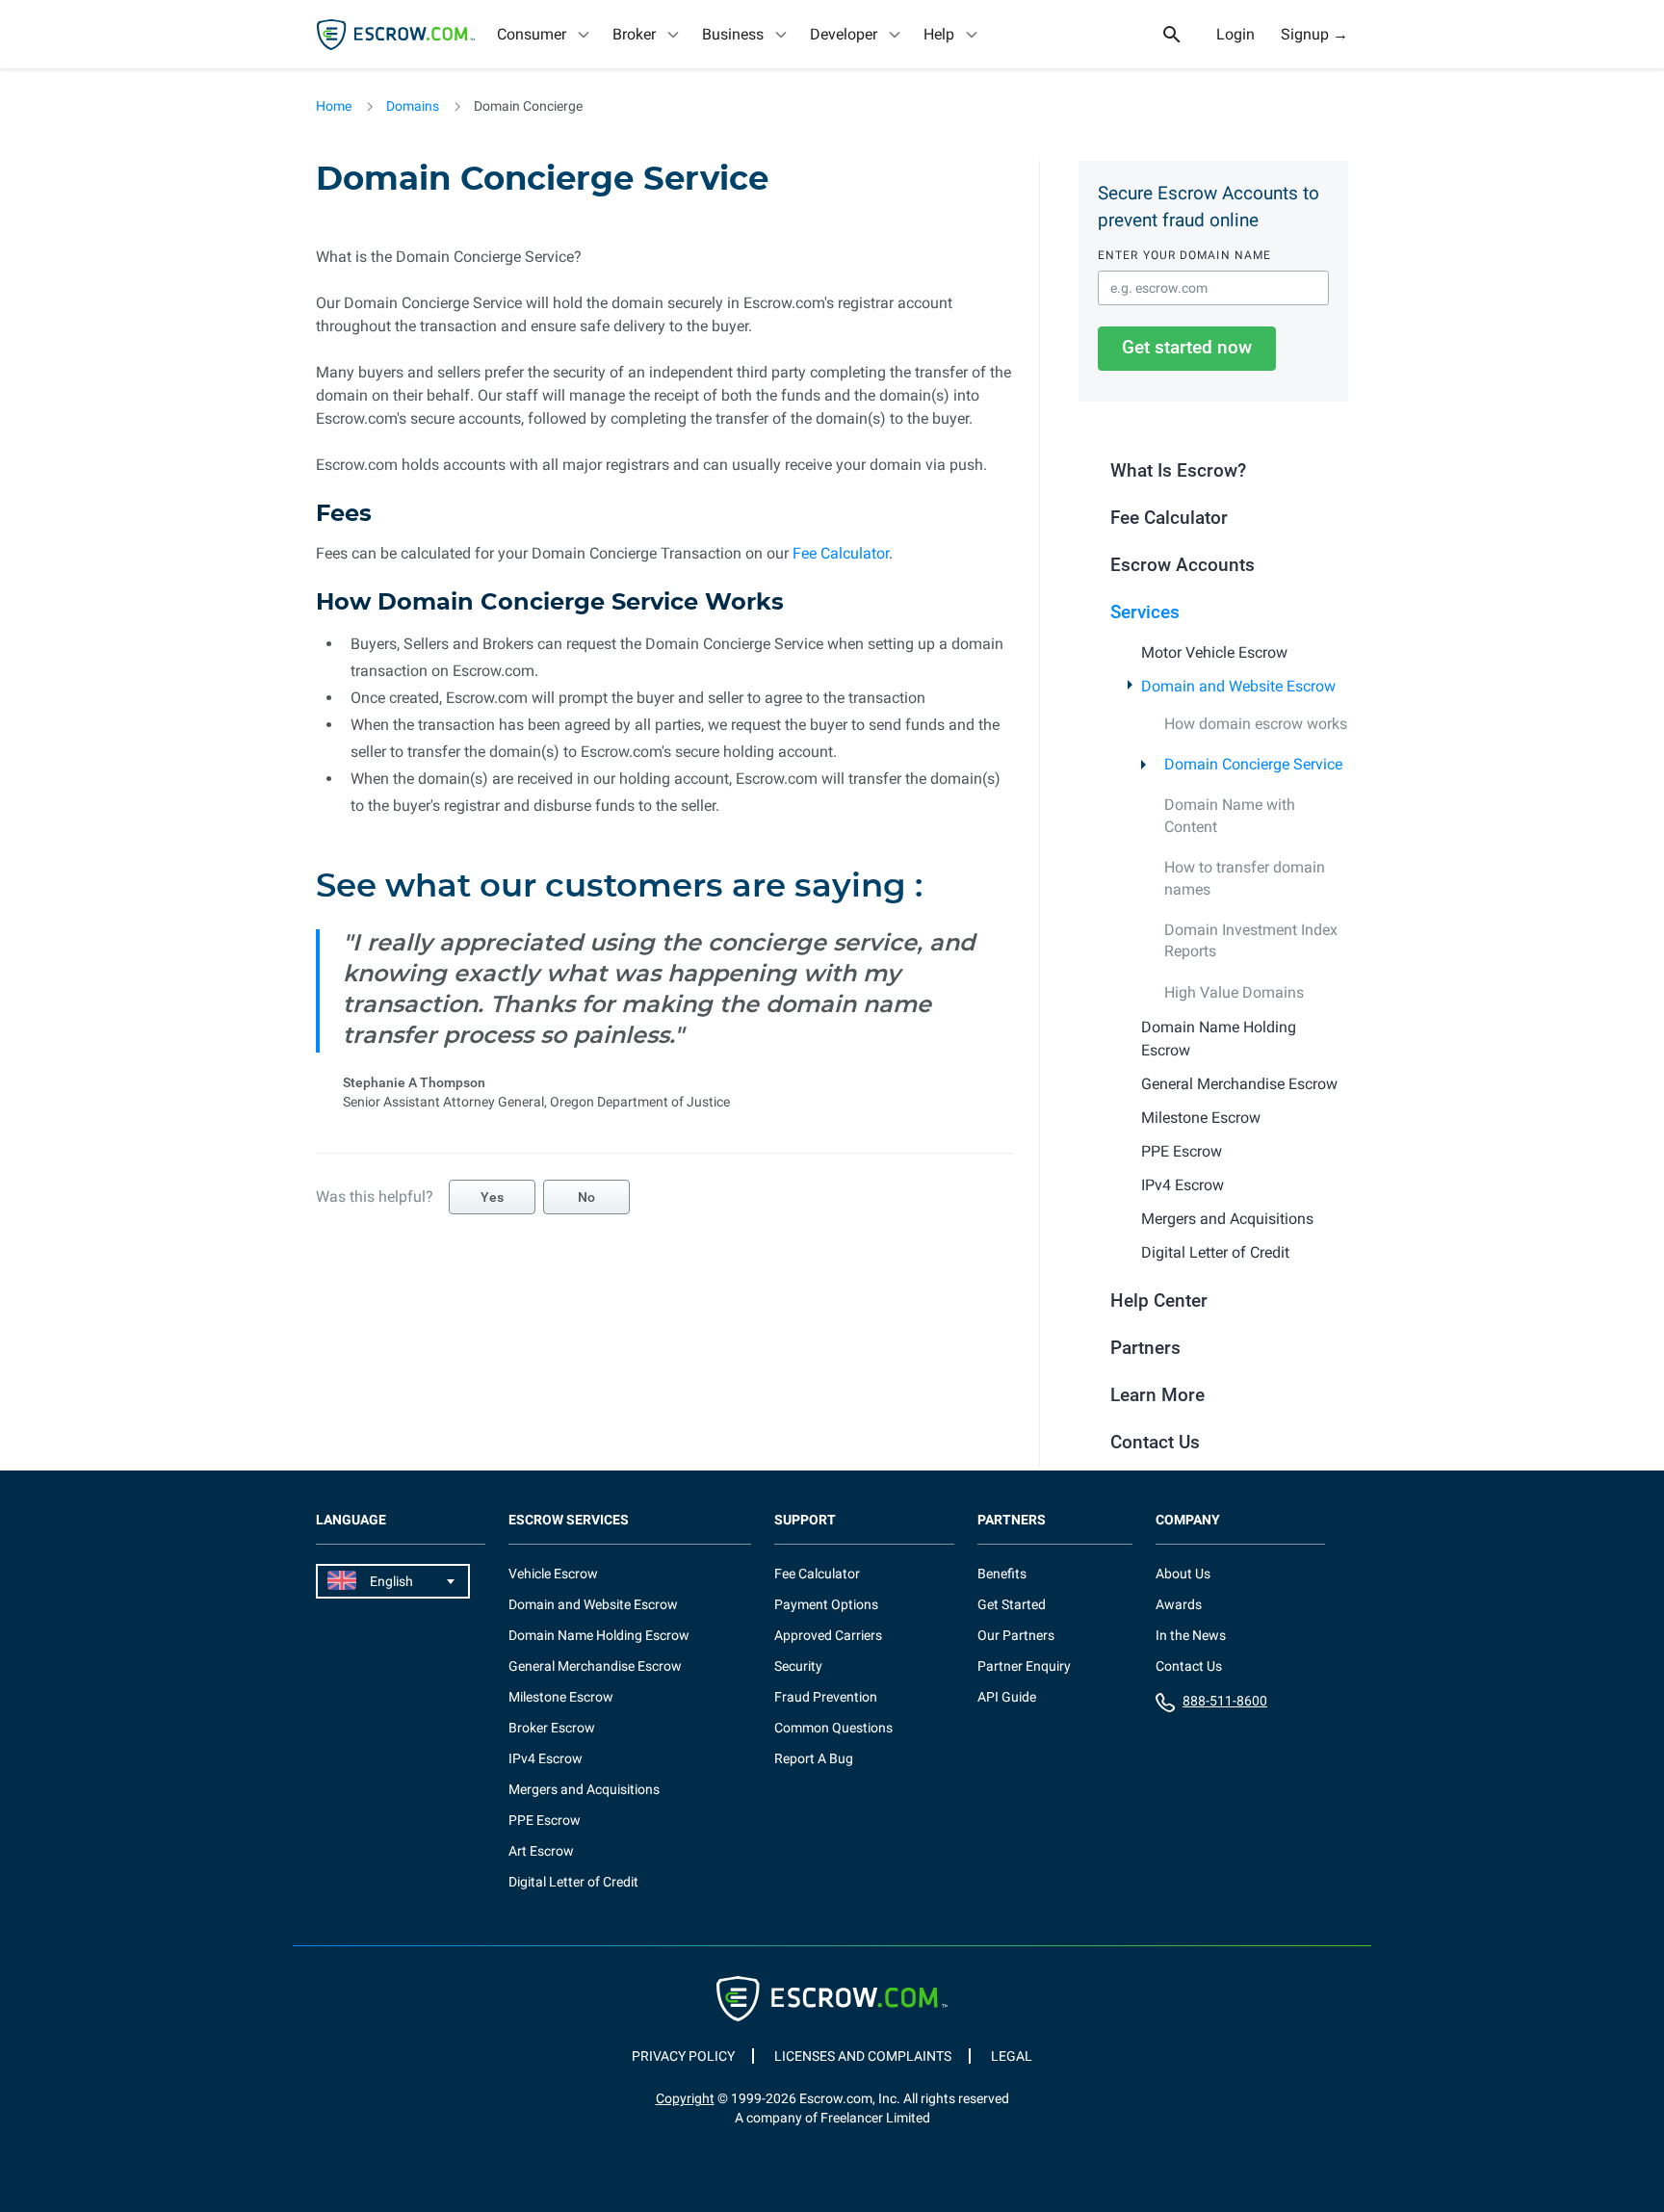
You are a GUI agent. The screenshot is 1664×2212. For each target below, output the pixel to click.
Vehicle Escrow (553, 1574)
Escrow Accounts (1183, 565)
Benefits (1002, 1574)
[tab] (545, 34)
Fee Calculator (841, 553)
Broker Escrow (552, 1728)
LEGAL (1012, 2056)
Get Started (1012, 1604)
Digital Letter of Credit (1215, 1252)
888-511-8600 (1225, 1701)
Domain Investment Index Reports (1251, 940)
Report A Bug (814, 1758)
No (586, 1197)
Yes (492, 1197)
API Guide (1007, 1697)
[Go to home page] (396, 35)
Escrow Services (569, 1520)
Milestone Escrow (1201, 1118)
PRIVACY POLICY (683, 2056)
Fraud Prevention (826, 1697)
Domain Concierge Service (1253, 764)
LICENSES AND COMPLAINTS (863, 2056)
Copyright (685, 2098)
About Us (1183, 1574)
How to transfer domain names (1245, 878)
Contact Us (1155, 1442)
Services (1145, 612)
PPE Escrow (1182, 1151)
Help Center (1159, 1301)
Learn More (1157, 1395)
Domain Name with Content (1230, 815)
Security (798, 1666)
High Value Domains (1234, 992)
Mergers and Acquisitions (1227, 1219)
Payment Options (826, 1604)
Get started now (1187, 347)
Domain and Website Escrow (1238, 686)
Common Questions (833, 1728)
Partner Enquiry (1024, 1666)
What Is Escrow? (1178, 470)
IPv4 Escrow (1183, 1185)
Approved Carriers (828, 1635)
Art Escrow (541, 1851)
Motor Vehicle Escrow (1214, 652)
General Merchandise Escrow (1239, 1084)
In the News (1191, 1635)
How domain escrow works (1256, 724)
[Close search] (1183, 35)
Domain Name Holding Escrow (1219, 1039)
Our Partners (1016, 1635)
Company (1188, 1520)
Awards (1179, 1604)
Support (805, 1520)
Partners (1145, 1348)
